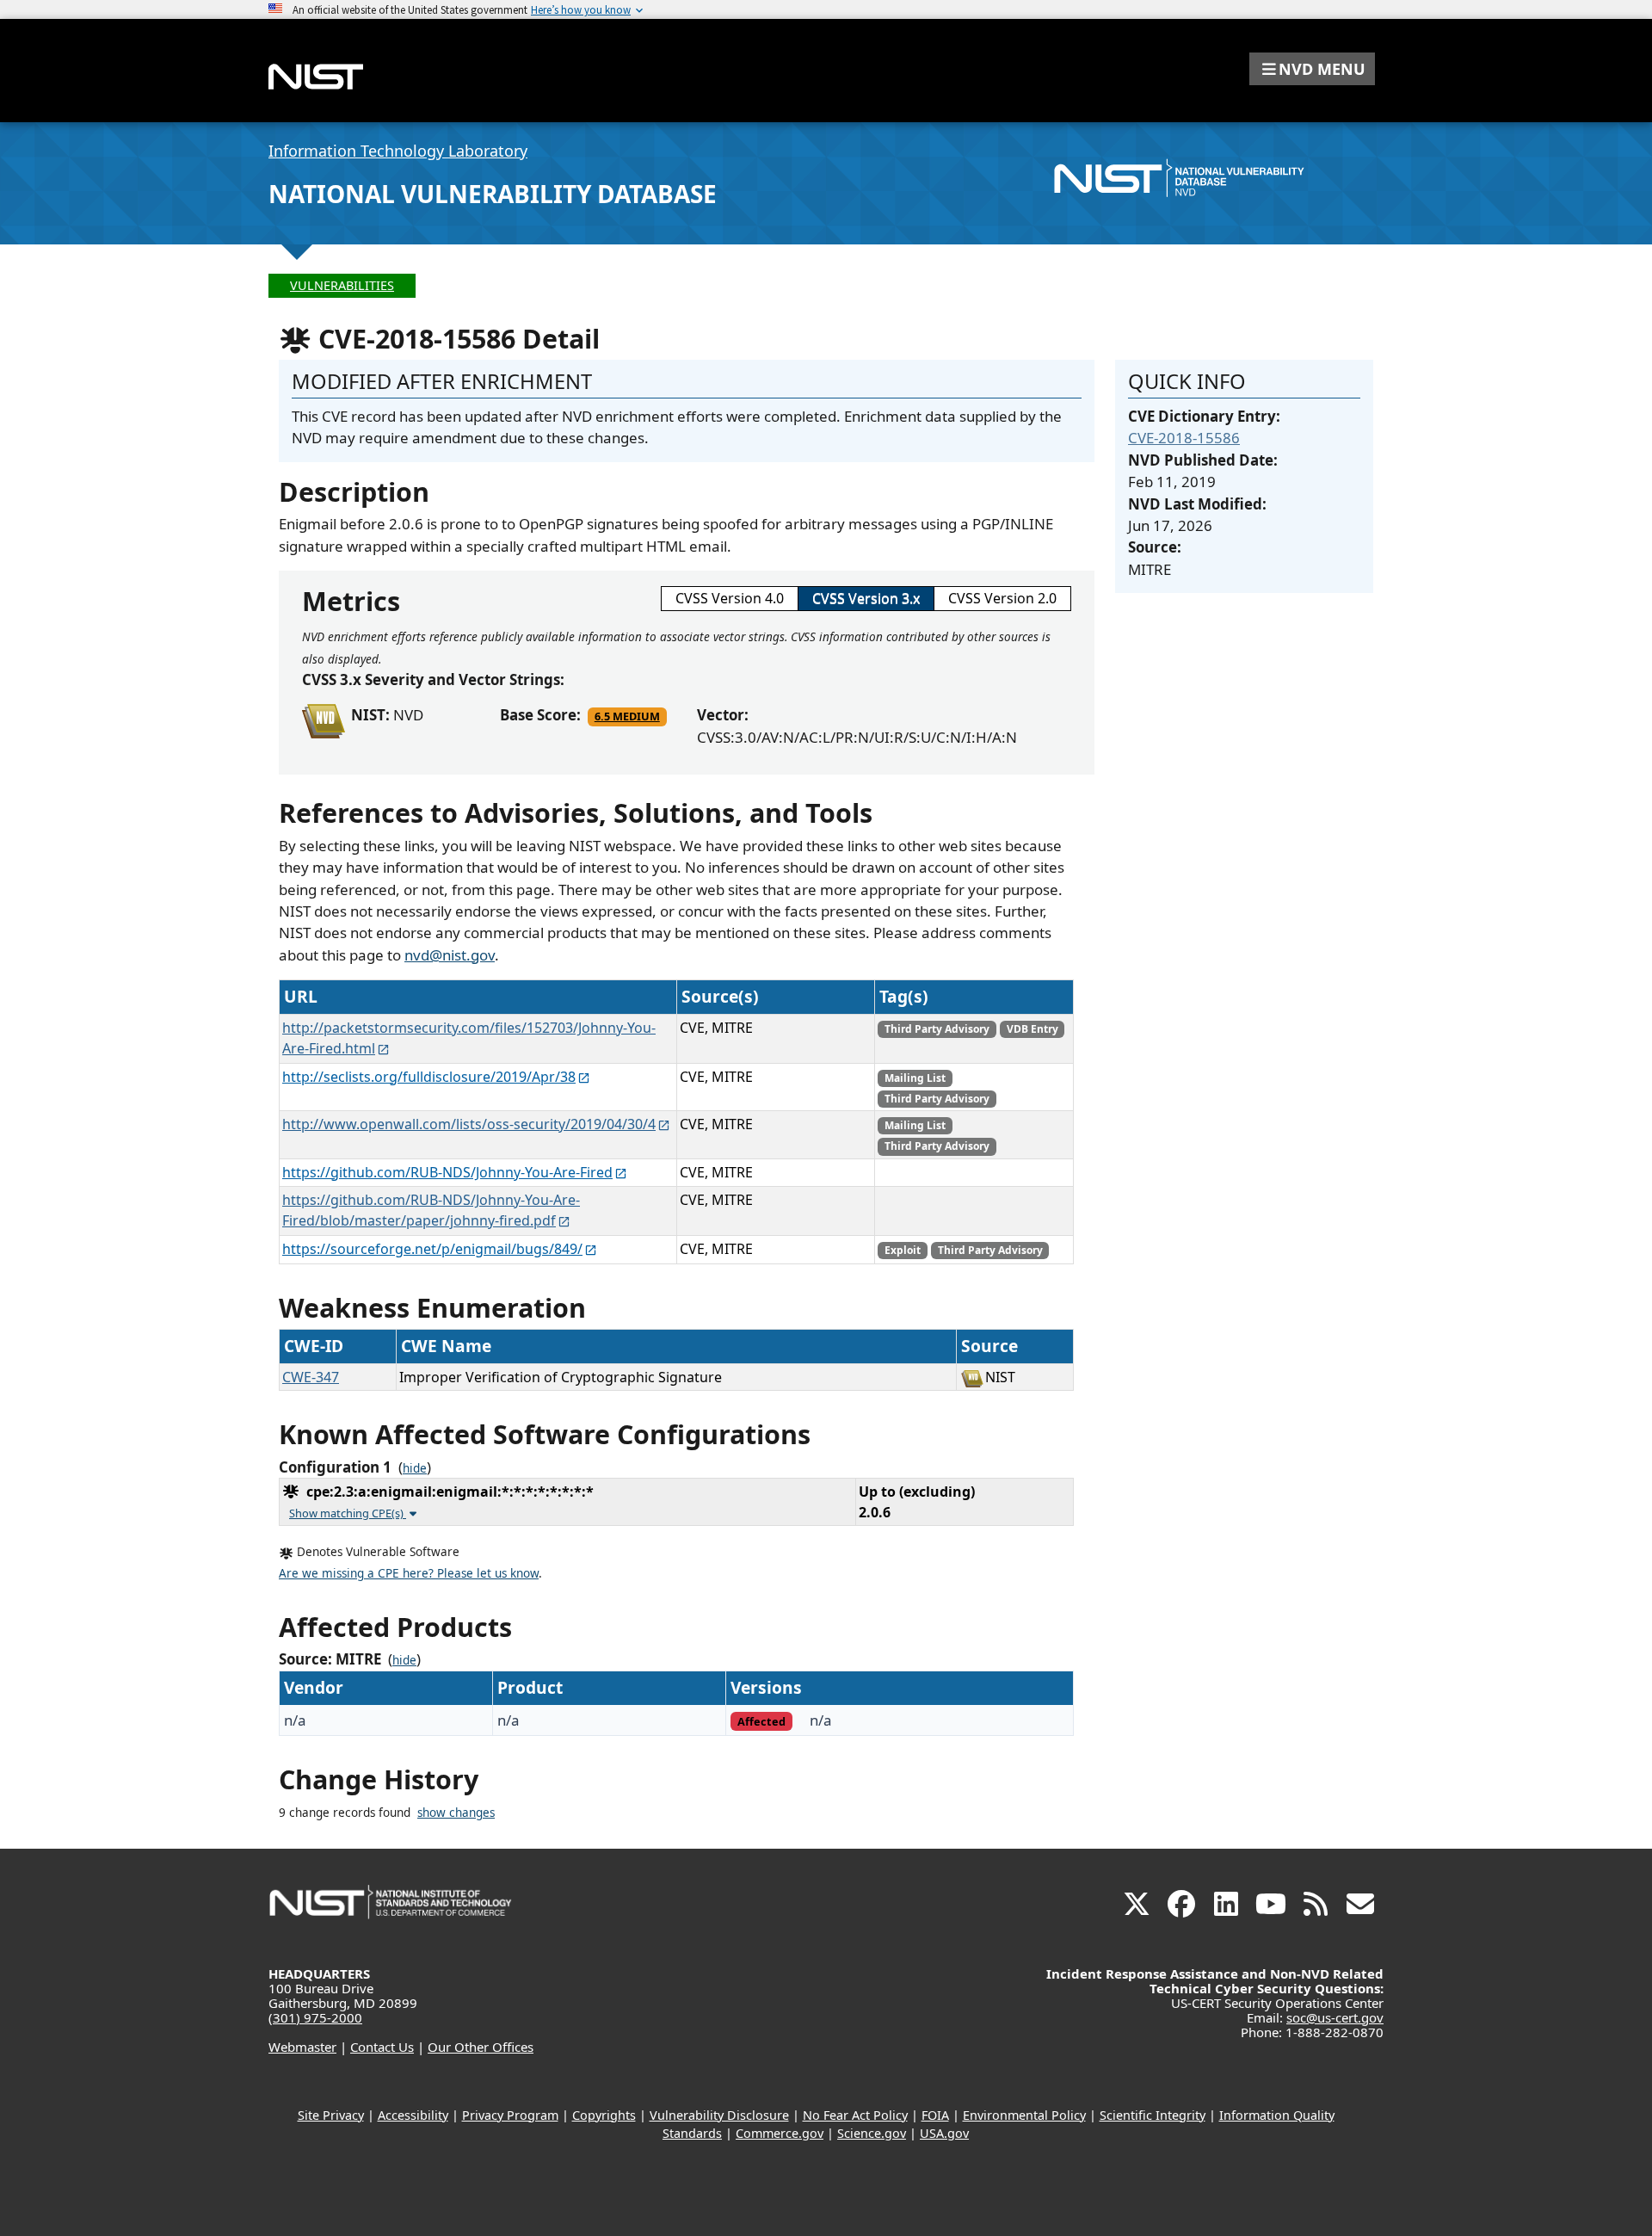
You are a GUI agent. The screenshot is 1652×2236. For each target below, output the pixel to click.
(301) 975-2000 (315, 2017)
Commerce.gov (780, 2133)
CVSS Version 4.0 (730, 598)
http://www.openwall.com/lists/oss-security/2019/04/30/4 (469, 1124)
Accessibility (413, 2115)
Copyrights (604, 2115)
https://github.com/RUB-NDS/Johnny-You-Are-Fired (447, 1172)
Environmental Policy (1024, 2115)
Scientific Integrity (1153, 2115)
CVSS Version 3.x (866, 598)
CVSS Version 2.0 (1002, 598)
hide (415, 1468)
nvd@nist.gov (450, 955)
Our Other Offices (481, 2047)
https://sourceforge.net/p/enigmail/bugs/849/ (432, 1249)
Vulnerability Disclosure (719, 2115)
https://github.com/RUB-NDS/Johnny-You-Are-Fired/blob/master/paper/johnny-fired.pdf (431, 1210)
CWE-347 (311, 1377)
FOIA (935, 2115)
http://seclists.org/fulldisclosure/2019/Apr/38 (429, 1077)
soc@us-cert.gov (1335, 2017)
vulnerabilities (342, 285)
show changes (456, 1813)
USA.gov (944, 2133)
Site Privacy (331, 2115)
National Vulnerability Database (493, 194)
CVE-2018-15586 (1184, 438)
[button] (1312, 69)
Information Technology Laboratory (398, 151)
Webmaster (302, 2047)
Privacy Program (510, 2115)
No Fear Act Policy (855, 2115)
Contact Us (382, 2047)
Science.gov (872, 2133)
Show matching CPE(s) (348, 1513)
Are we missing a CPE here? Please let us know (409, 1573)
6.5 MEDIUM (627, 716)
